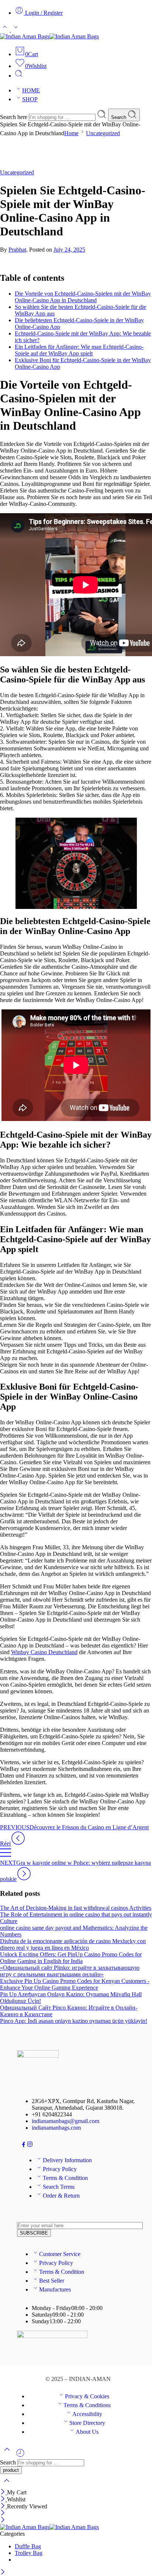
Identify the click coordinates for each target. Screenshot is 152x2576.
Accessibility (87, 2414)
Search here (14, 117)
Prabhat (17, 250)
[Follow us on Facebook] (24, 2145)
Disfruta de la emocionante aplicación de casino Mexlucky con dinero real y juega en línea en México (73, 1944)
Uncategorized (103, 133)
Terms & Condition (65, 2178)
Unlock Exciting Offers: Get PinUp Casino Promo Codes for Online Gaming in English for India (71, 1958)
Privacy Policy (60, 2169)
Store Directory (87, 2423)
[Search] (19, 76)
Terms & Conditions (87, 2405)
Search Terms (59, 2187)
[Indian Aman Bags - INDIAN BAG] (49, 36)
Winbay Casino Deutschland (44, 1652)
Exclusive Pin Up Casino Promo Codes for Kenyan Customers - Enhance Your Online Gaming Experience (75, 1984)
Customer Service (60, 2254)
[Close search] (7, 2485)
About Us (87, 2432)
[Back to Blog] (6, 1856)
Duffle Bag (28, 2546)
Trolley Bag (29, 2553)
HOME (31, 90)
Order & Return (61, 2196)
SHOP (30, 99)
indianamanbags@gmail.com (65, 2121)
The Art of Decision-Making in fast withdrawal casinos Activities (76, 1908)
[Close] (4, 2492)
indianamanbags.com (56, 2128)
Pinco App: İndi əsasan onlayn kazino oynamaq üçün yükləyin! (74, 2021)
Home (71, 133)
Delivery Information (67, 2160)
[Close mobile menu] (3, 2520)
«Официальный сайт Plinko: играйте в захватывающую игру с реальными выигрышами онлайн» (70, 1971)
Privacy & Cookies (87, 2396)
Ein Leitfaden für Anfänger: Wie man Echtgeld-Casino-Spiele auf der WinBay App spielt (79, 350)
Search (119, 117)
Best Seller (52, 2281)
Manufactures (55, 2289)
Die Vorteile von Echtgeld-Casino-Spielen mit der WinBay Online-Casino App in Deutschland (83, 297)
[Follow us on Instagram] (30, 2145)
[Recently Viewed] (20, 2456)
